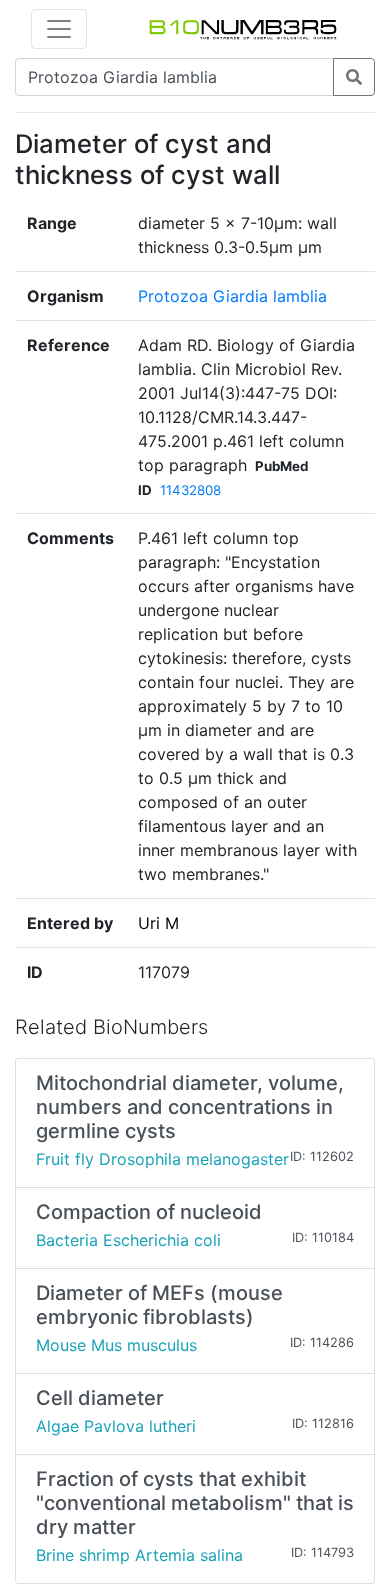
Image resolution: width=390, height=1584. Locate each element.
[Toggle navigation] (59, 29)
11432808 (190, 490)
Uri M (158, 923)
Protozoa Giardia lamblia (232, 296)
